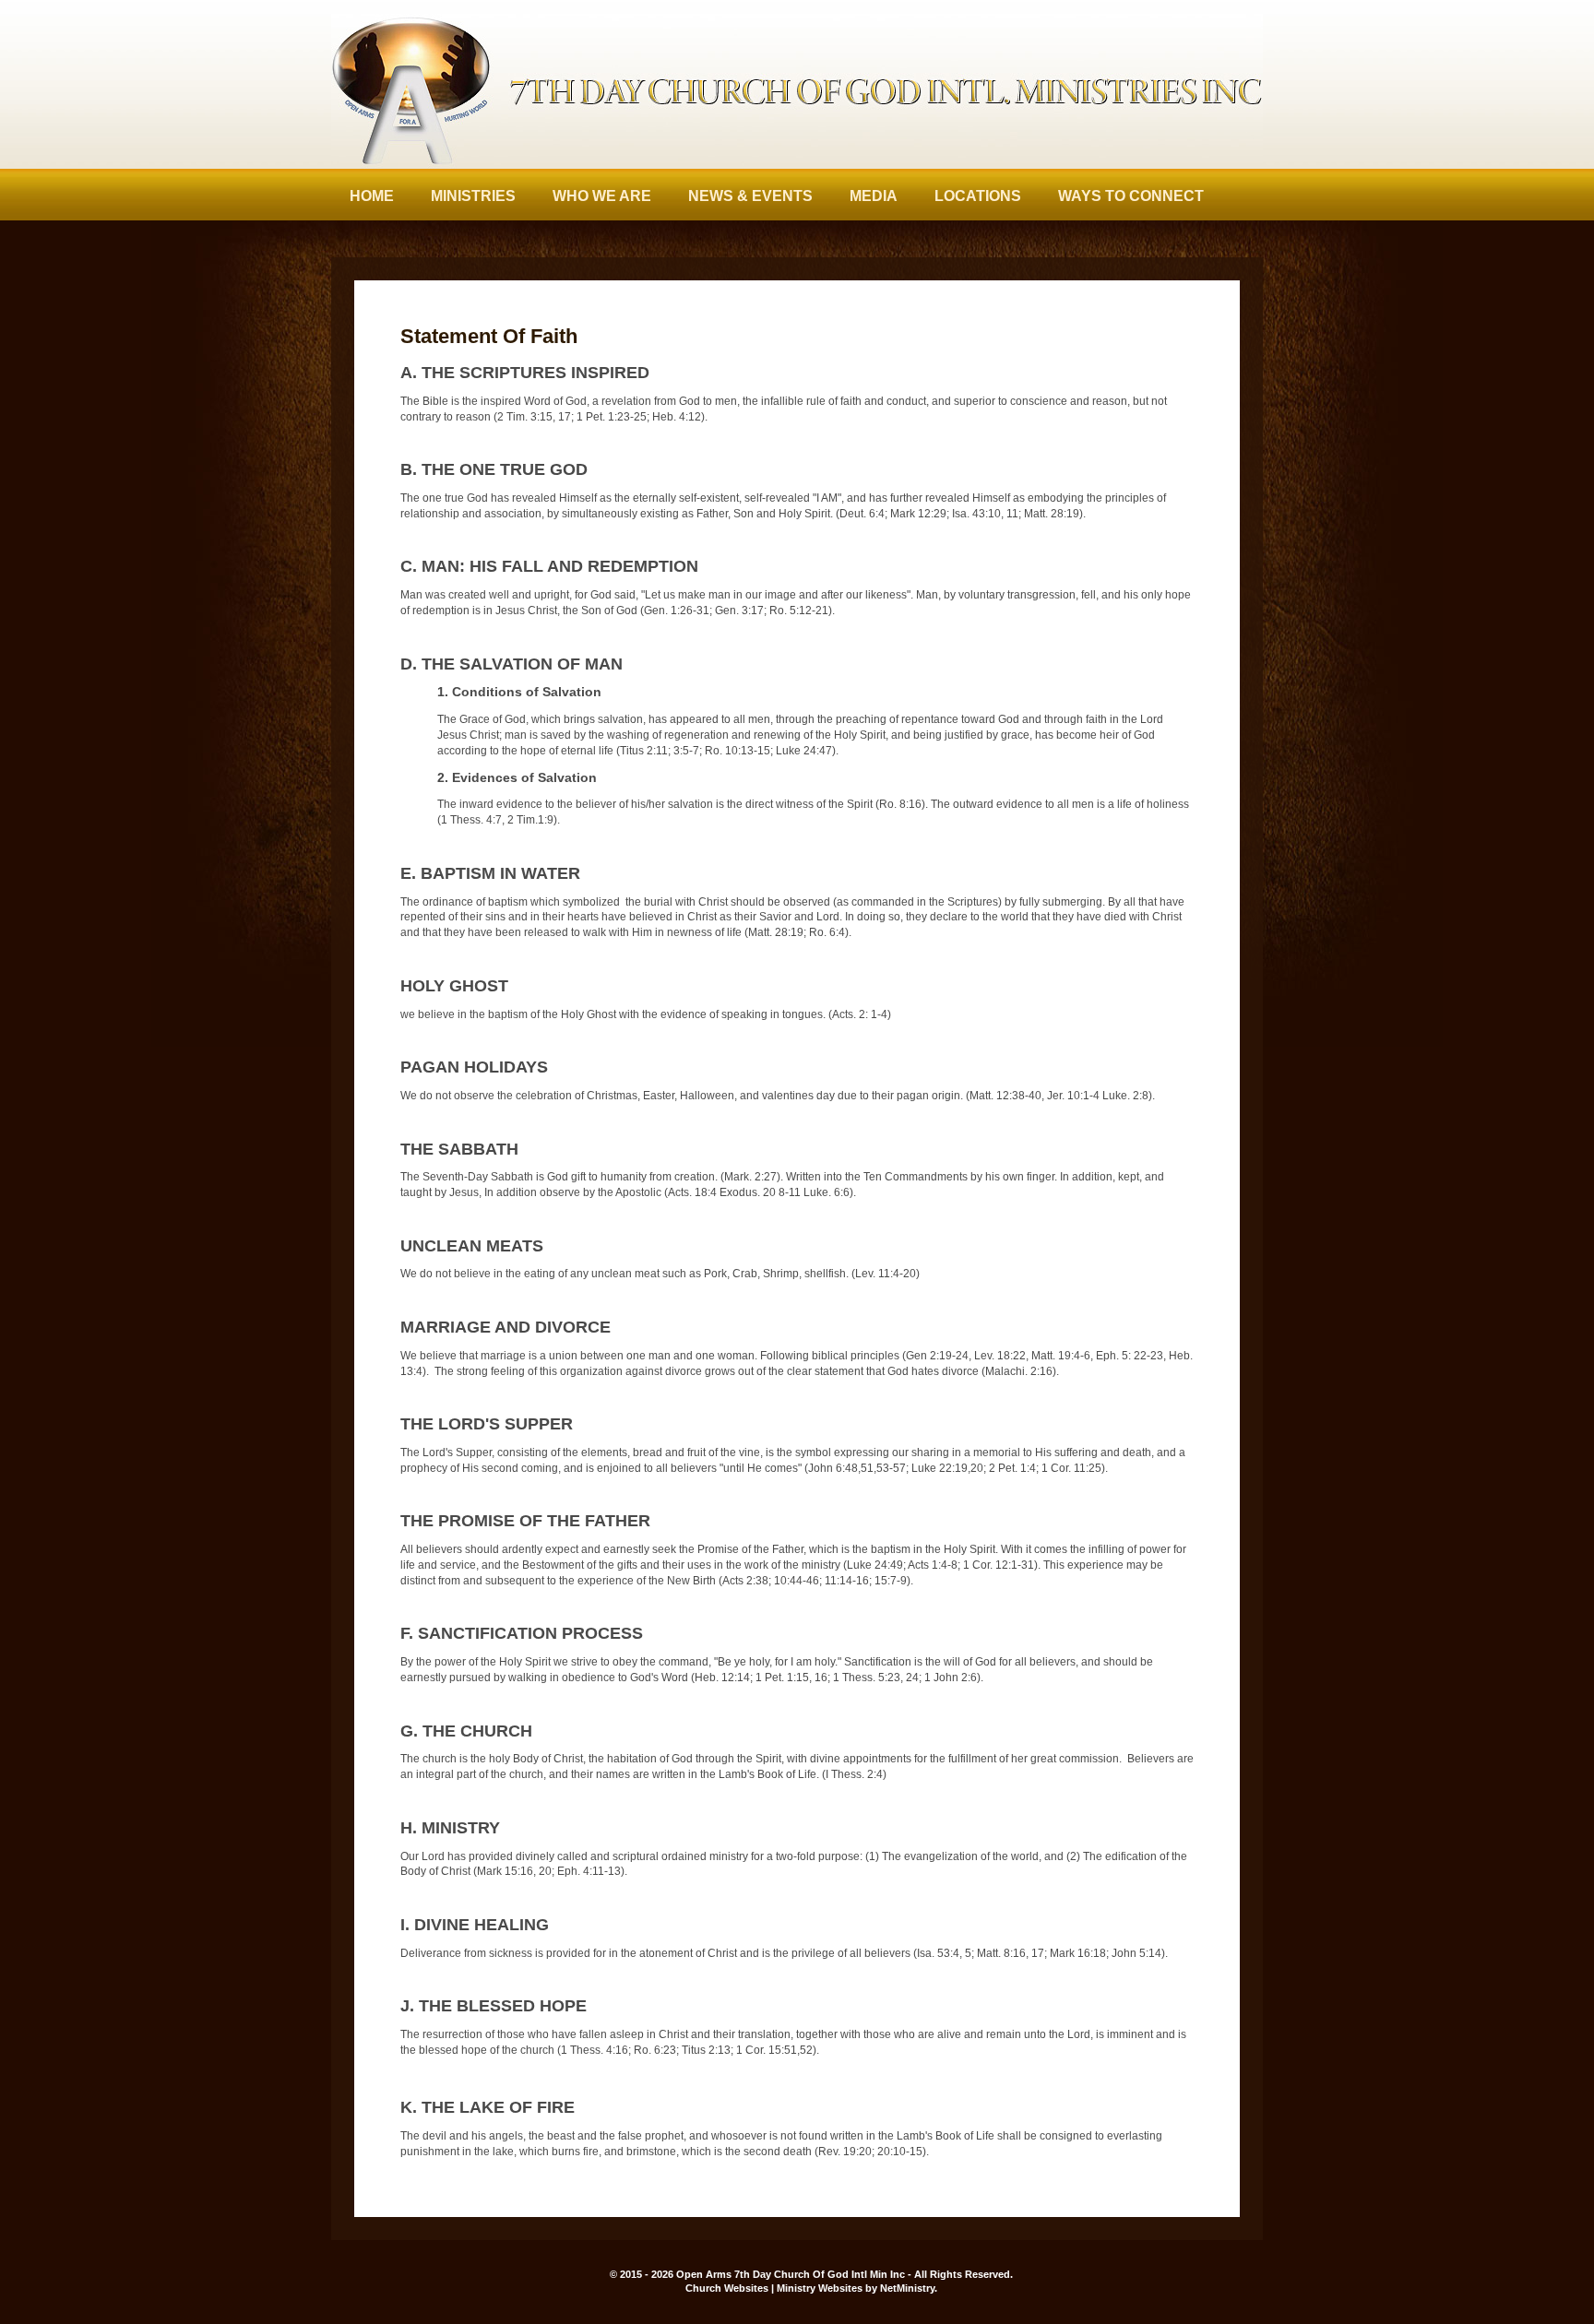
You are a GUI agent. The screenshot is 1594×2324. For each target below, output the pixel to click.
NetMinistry (907, 2288)
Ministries (473, 196)
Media (874, 196)
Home (372, 196)
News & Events (750, 196)
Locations (978, 196)
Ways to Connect (1131, 196)
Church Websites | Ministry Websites (775, 2288)
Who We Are (602, 196)
